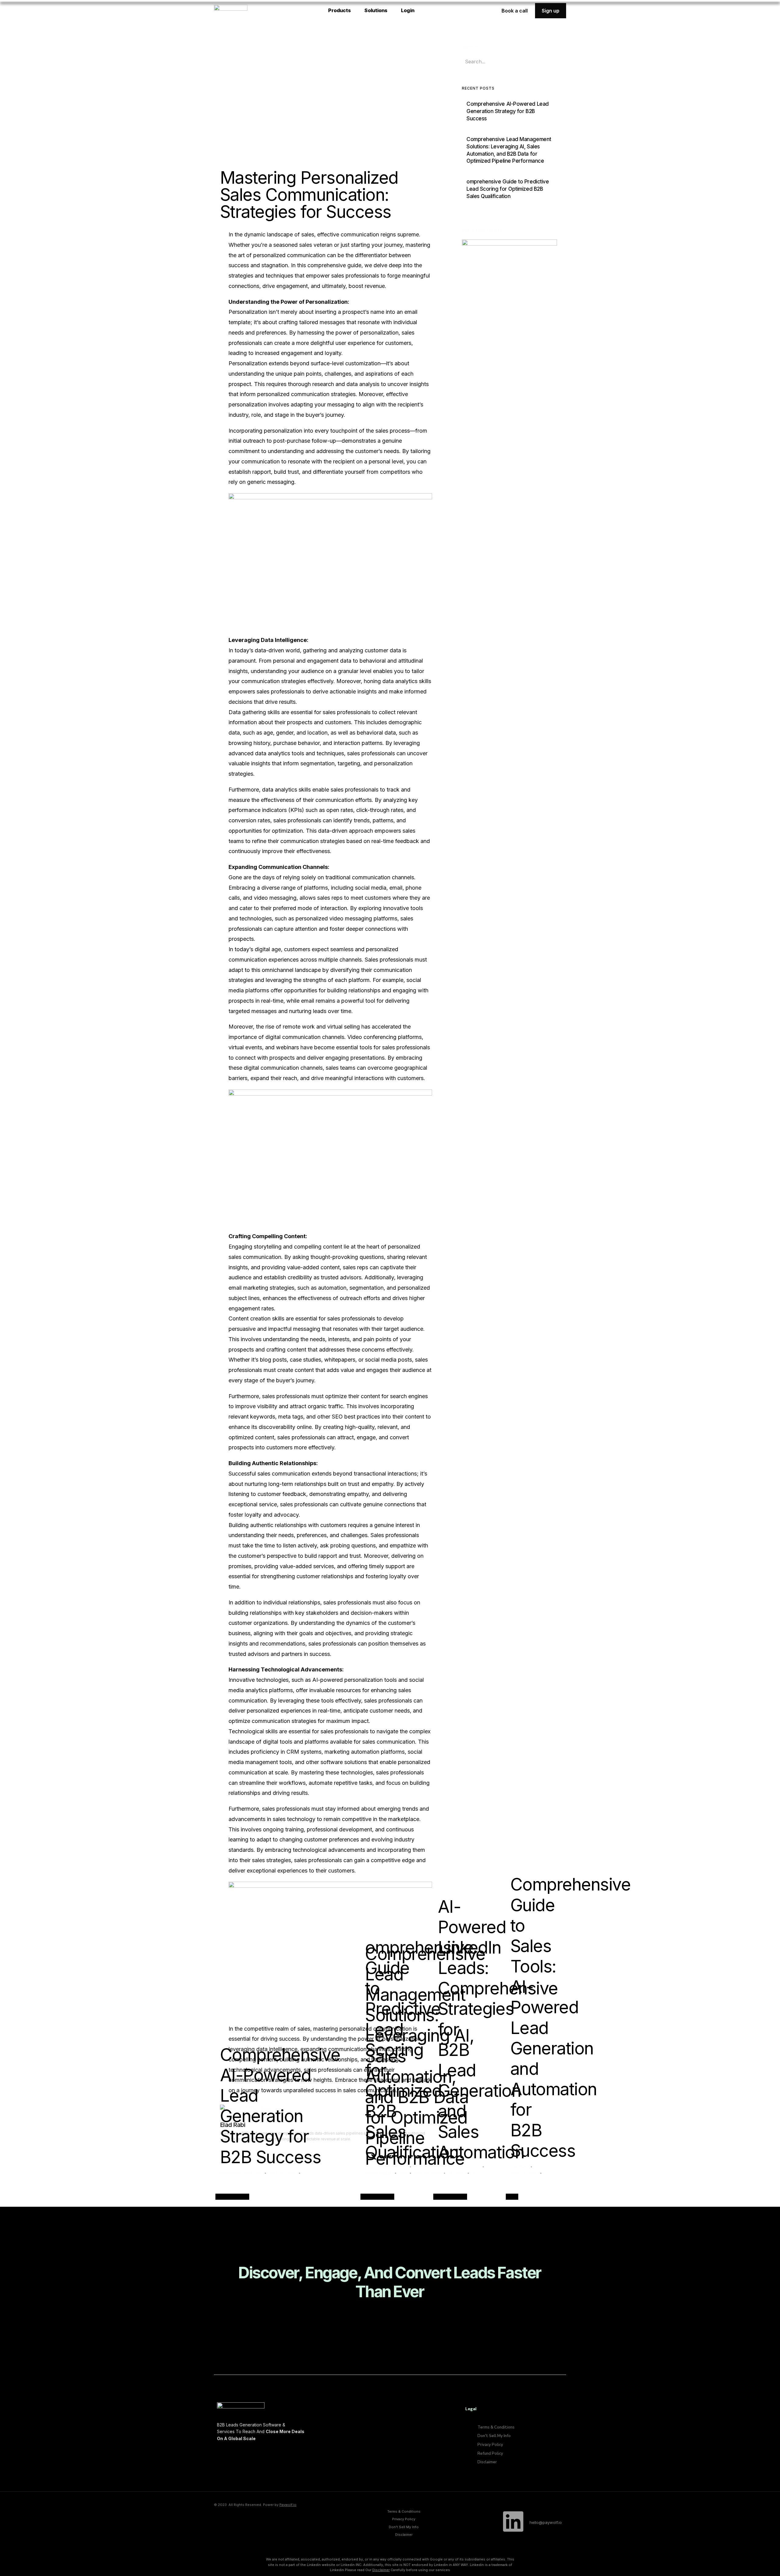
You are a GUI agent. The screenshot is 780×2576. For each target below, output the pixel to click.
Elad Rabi (519, 2167)
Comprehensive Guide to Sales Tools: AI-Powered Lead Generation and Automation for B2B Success (570, 2017)
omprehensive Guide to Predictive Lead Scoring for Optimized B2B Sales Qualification (419, 2050)
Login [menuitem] (408, 10)
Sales (512, 2197)
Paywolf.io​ (288, 2505)
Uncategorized (232, 2197)
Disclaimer (381, 2570)
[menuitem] (342, 11)
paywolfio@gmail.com (241, 2173)
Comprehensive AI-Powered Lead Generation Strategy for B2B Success (280, 2106)
